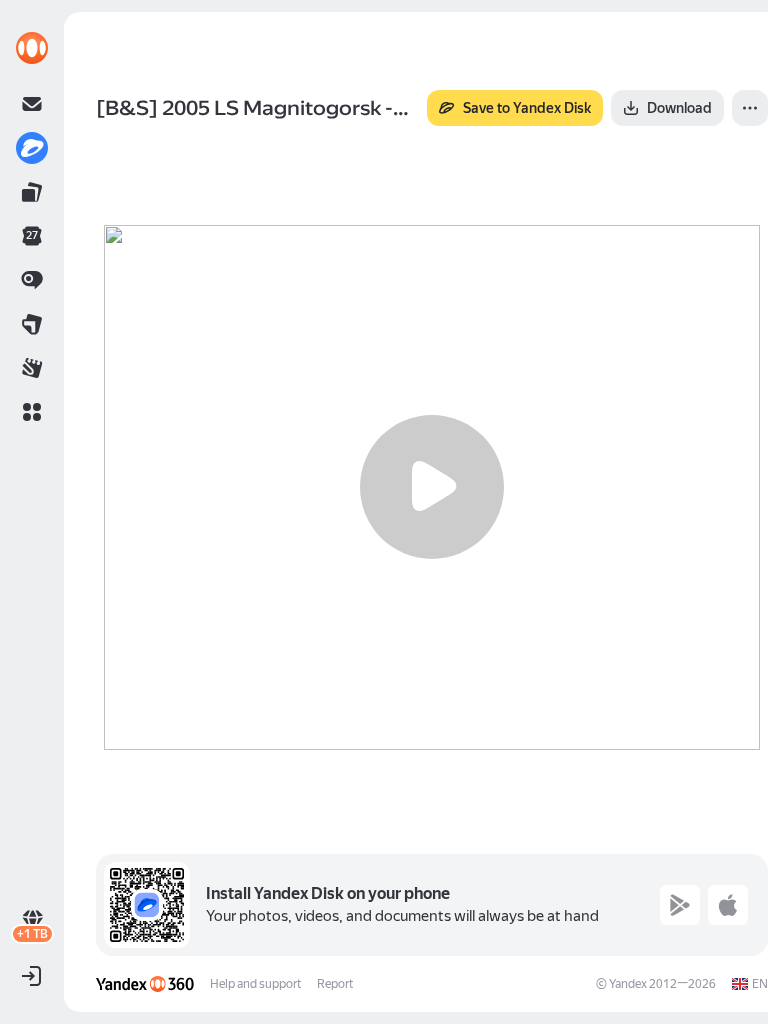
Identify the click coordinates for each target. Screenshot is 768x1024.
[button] (32, 412)
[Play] (432, 487)
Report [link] (335, 984)
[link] (32, 48)
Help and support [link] (255, 984)
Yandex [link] (628, 984)
